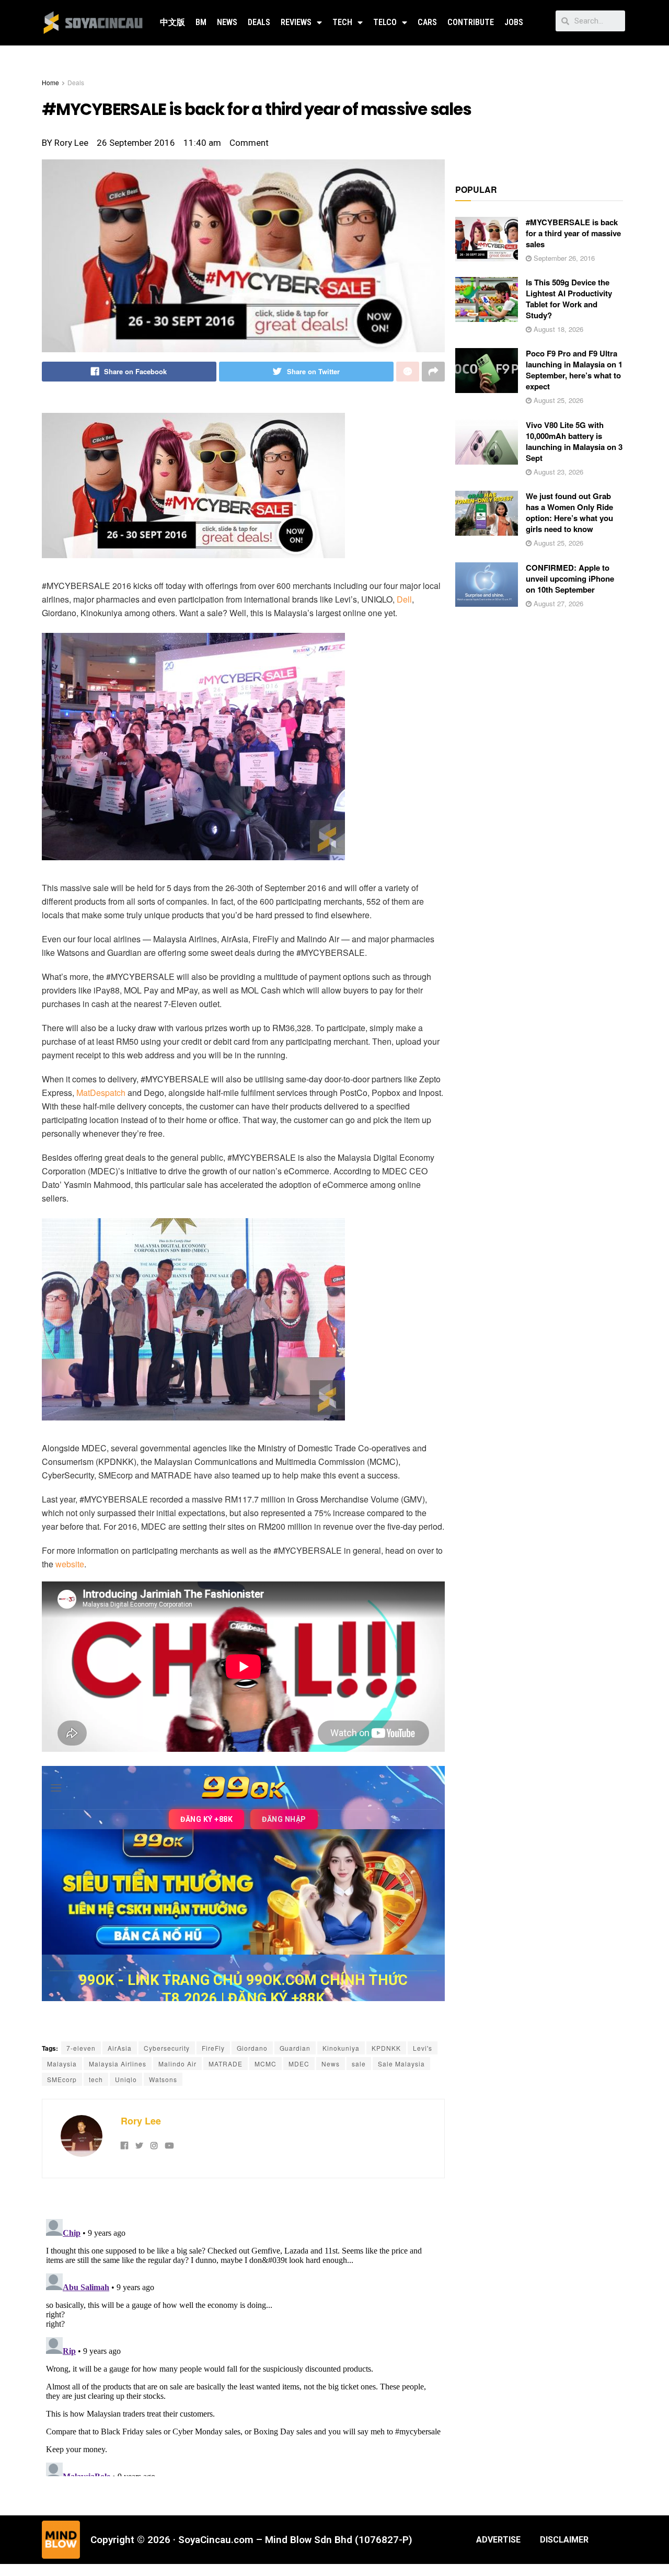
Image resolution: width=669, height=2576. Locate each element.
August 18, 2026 (557, 329)
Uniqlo (126, 2079)
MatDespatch (101, 1093)
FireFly (213, 2048)
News (227, 22)
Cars (427, 22)
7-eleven (81, 2048)
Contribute (471, 22)
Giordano (252, 2048)
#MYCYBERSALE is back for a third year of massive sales (573, 233)
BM (201, 22)
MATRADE (226, 2064)
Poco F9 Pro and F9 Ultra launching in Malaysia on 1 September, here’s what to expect (574, 370)
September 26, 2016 (563, 258)
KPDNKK (386, 2048)
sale (359, 2064)
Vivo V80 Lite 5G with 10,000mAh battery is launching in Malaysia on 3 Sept (574, 441)
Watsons (163, 2079)
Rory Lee (141, 2121)
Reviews (296, 22)
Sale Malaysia (401, 2064)
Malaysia (62, 2064)
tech (96, 2079)
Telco (385, 22)
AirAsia (120, 2048)
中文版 (172, 22)
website (70, 1564)
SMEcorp (62, 2079)
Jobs (514, 22)
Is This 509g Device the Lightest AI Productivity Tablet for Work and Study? (569, 299)
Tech (342, 22)
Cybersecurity (167, 2048)
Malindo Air (177, 2064)
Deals (259, 22)
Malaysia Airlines (118, 2064)
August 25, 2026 (557, 400)
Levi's (423, 2048)
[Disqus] (243, 2346)
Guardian (295, 2048)
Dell (404, 599)
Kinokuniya (341, 2048)
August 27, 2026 (557, 603)
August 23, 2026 (557, 472)
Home (50, 82)
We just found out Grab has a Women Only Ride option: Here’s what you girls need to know (569, 512)
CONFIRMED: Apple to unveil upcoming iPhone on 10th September (570, 579)
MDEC (299, 2064)
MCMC (266, 2064)
